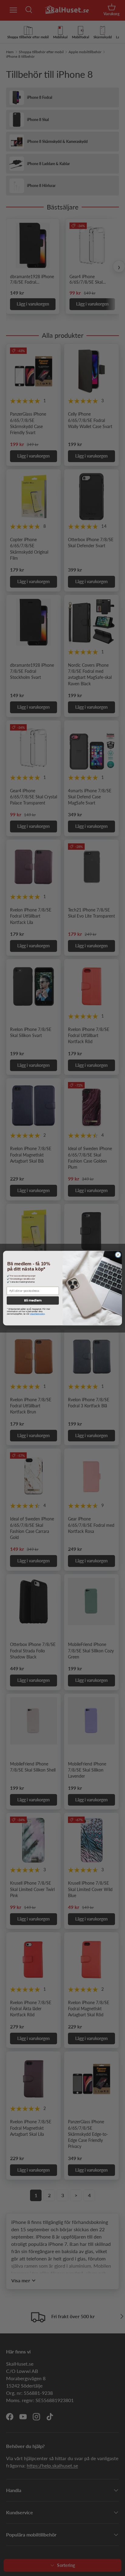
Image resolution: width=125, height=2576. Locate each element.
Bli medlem (33, 1300)
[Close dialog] (118, 1255)
